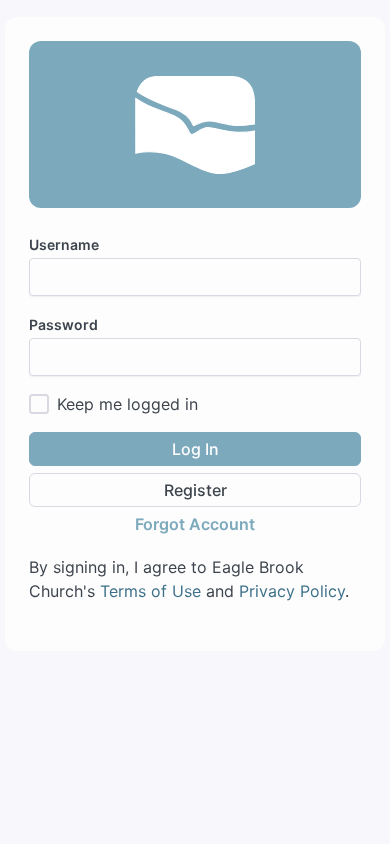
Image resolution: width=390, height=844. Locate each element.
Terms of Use (150, 591)
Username (64, 244)
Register (195, 490)
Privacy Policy (292, 591)
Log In (195, 449)
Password (63, 324)
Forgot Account (195, 524)
